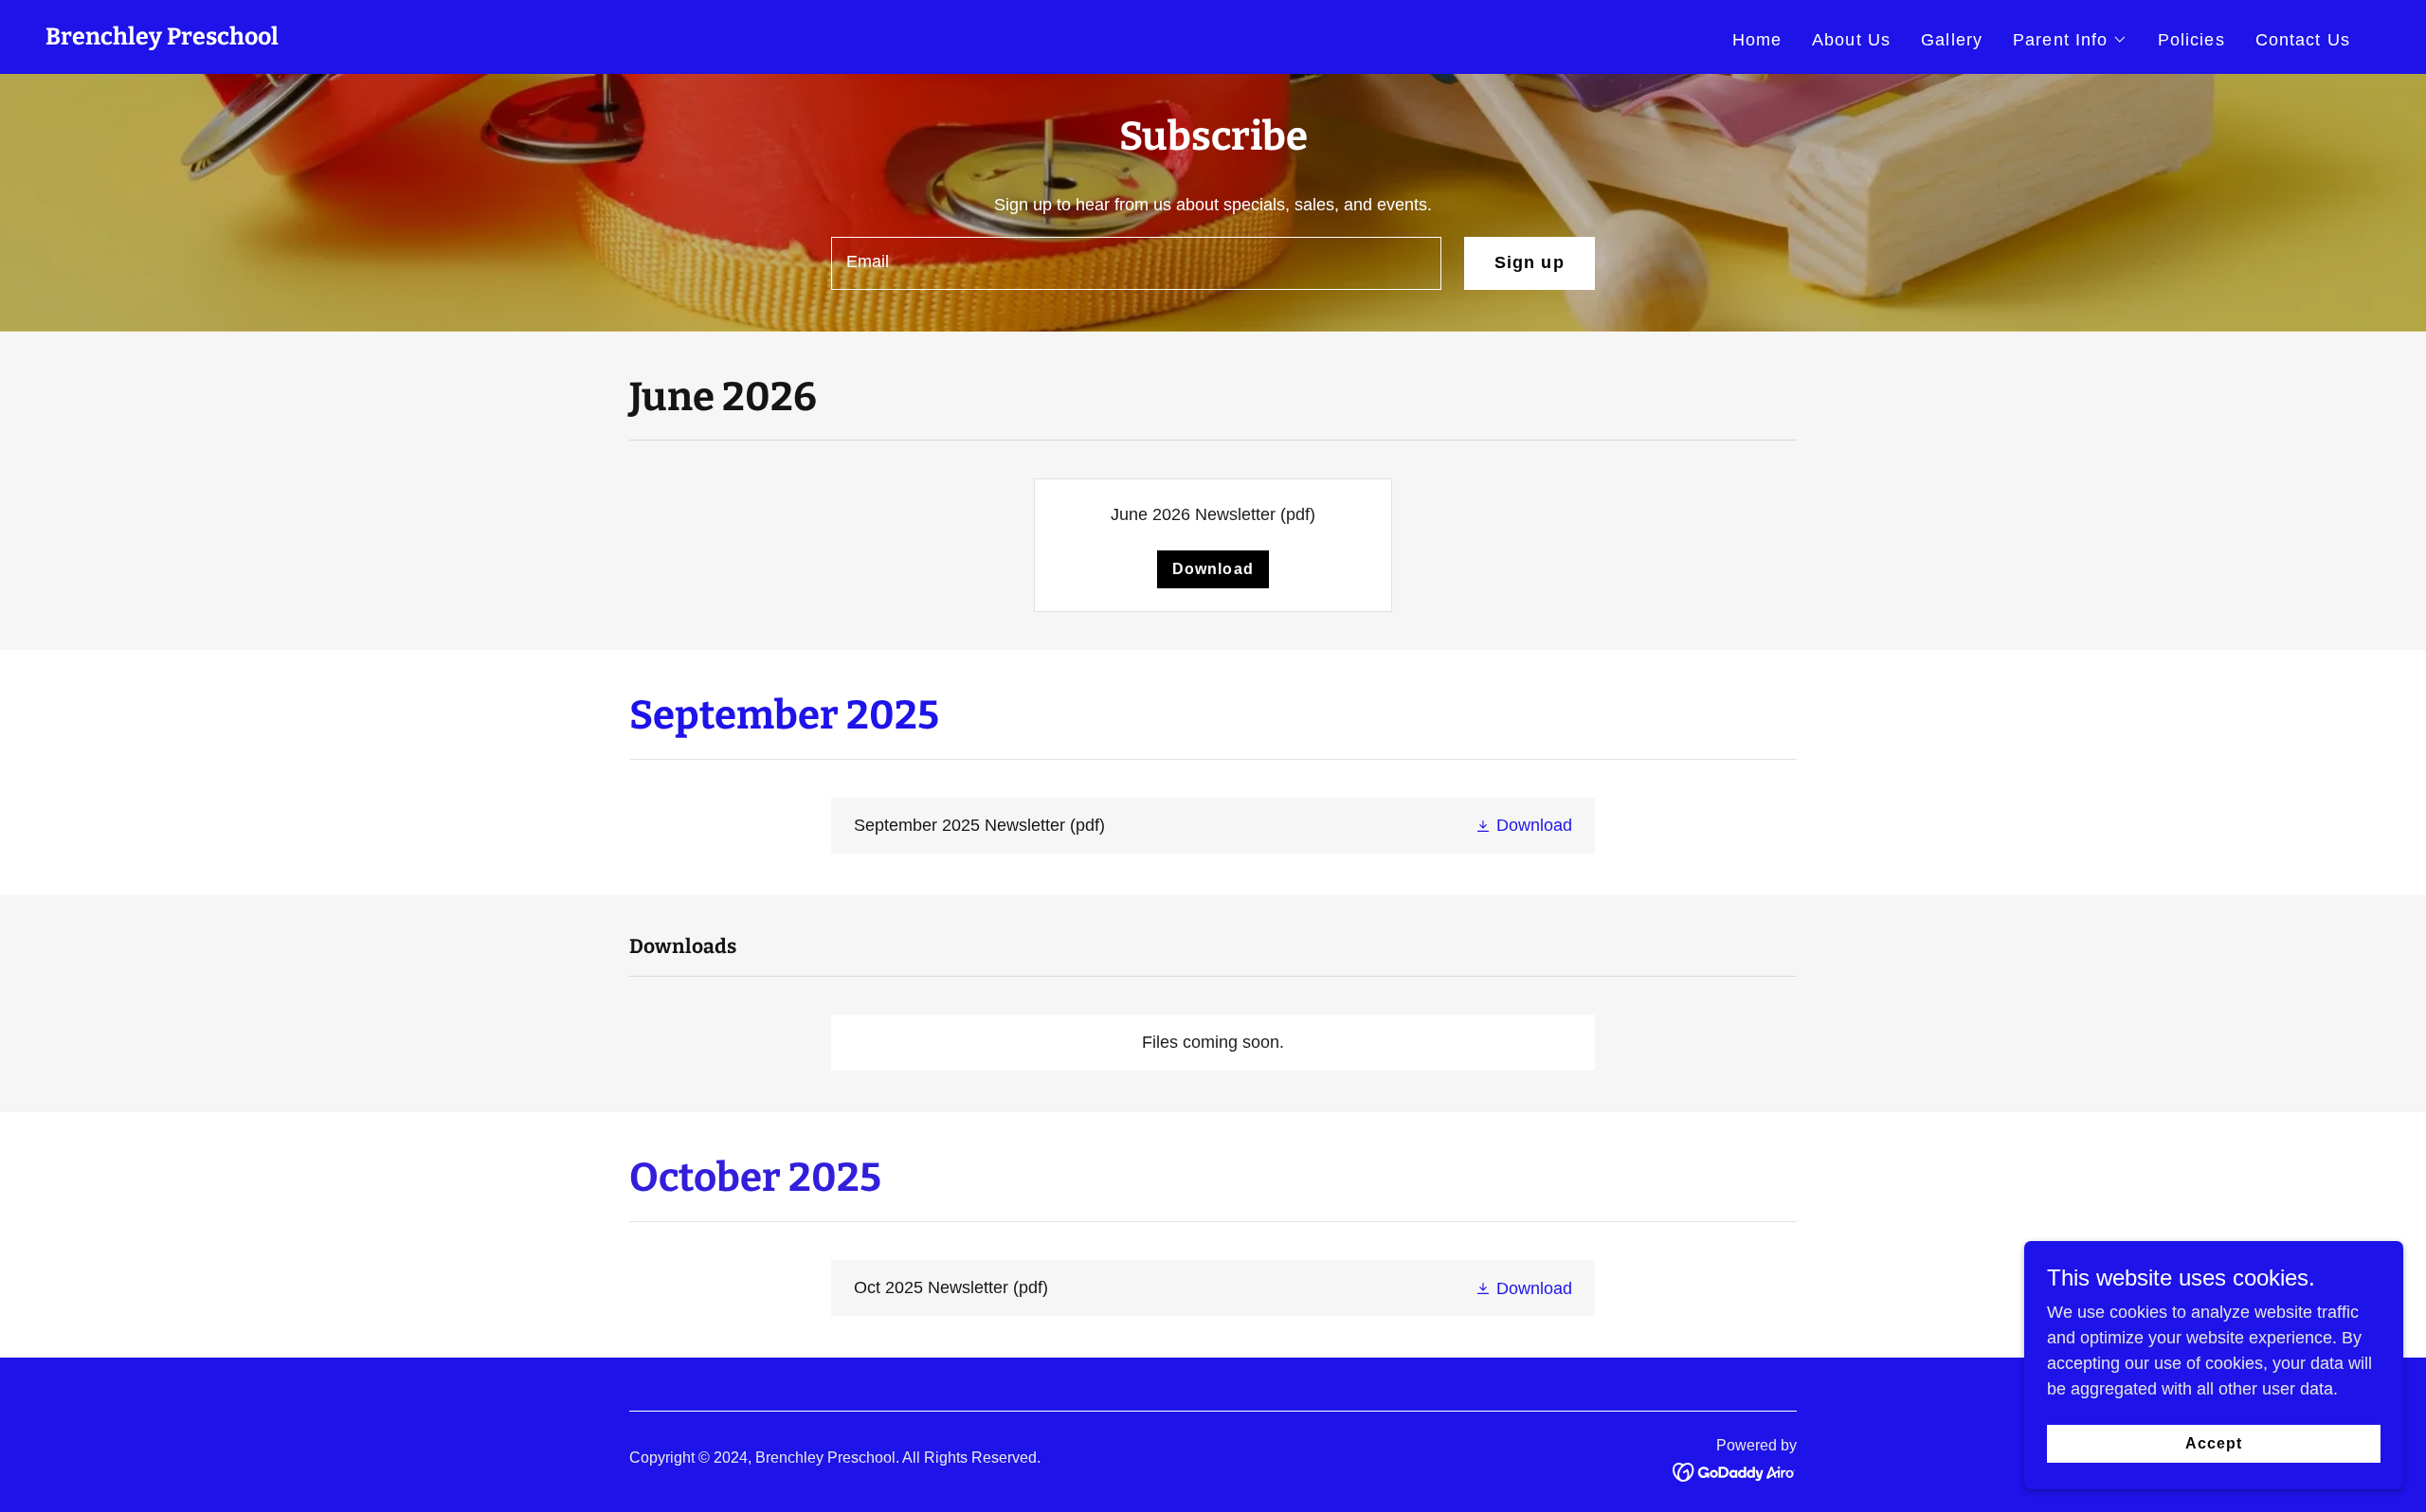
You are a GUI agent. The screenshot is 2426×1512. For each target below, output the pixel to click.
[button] (2070, 40)
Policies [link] (2191, 40)
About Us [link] (1851, 40)
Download (1213, 569)
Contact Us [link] (2303, 40)
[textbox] (1136, 263)
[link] (162, 39)
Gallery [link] (1952, 40)
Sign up (1530, 262)
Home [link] (1757, 40)
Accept (2214, 1443)
